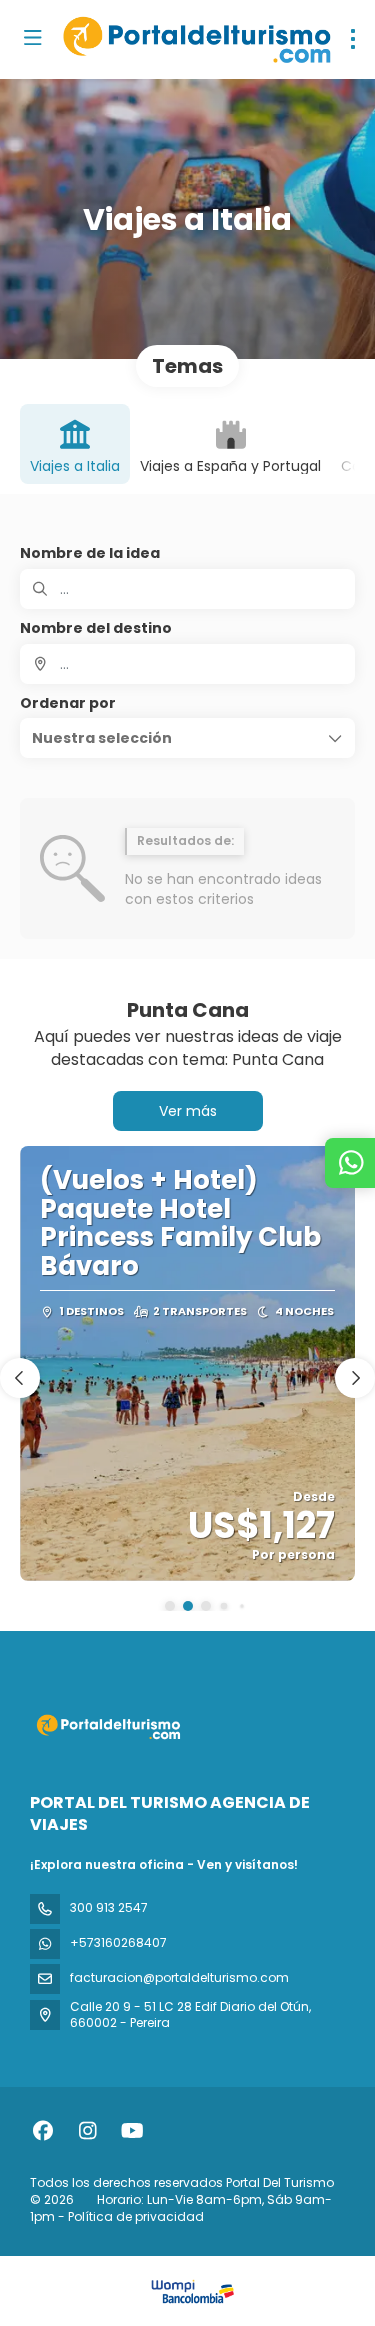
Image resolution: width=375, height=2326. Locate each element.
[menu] (353, 39)
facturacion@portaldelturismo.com (179, 1977)
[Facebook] (42, 2131)
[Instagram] (87, 2131)
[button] (187, 738)
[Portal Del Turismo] (107, 1726)
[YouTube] (132, 2131)
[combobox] (187, 664)
